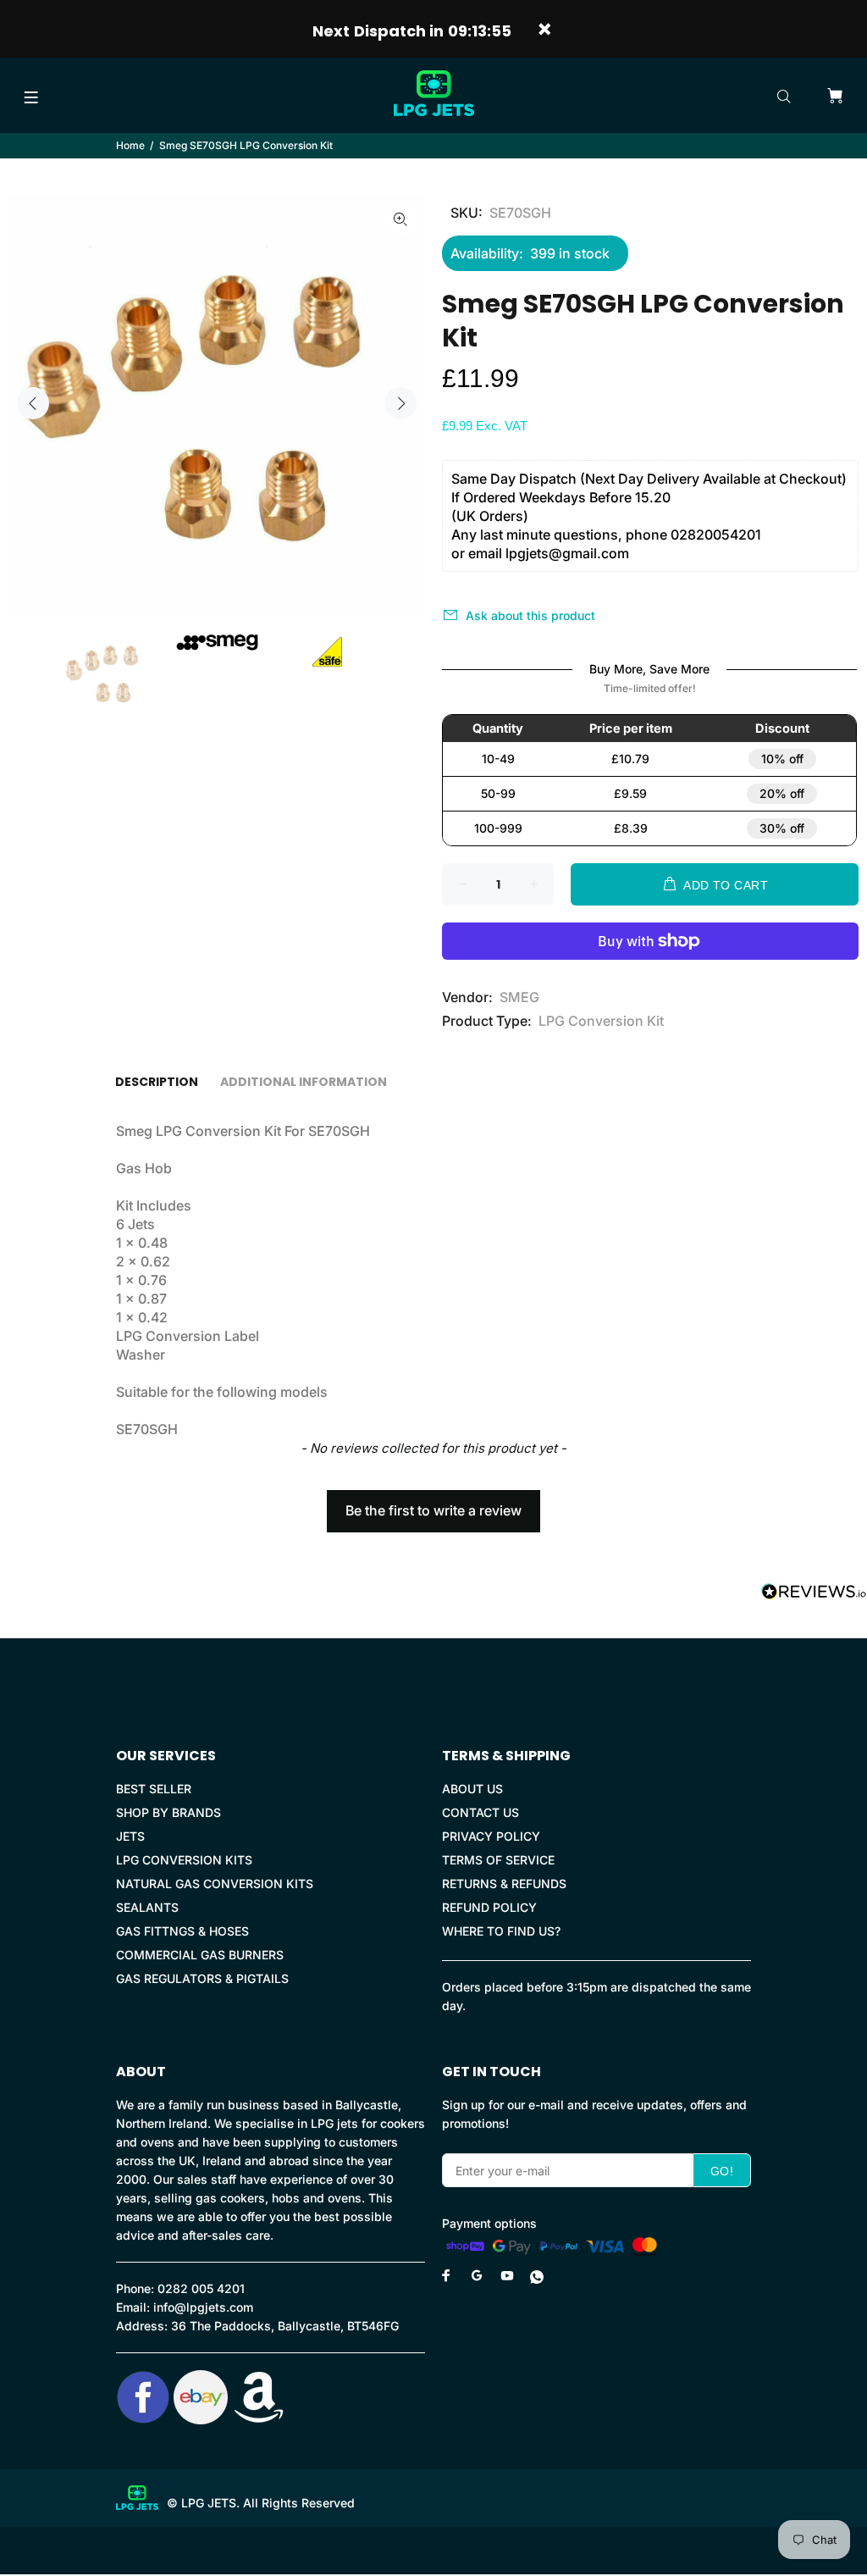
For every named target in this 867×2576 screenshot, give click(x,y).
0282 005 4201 (201, 2288)
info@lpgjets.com (203, 2307)
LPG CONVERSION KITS (184, 1860)
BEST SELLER (154, 1789)
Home (130, 145)
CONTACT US (480, 1812)
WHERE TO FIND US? (501, 1931)
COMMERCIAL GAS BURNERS (200, 1955)
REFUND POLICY (489, 1907)
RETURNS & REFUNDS (504, 1884)
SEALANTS (147, 1907)
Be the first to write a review (433, 1510)
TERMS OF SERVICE (498, 1860)
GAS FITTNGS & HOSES (182, 1931)
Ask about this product (530, 615)
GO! (722, 2171)
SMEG (519, 997)
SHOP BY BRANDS (168, 1812)
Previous (33, 403)
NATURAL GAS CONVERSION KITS (215, 1884)
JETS (130, 1836)
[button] (433, 1503)
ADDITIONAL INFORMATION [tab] (304, 1082)
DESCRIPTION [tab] (157, 1082)
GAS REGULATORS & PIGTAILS (202, 1978)
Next (400, 403)
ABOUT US (472, 1789)
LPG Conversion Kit (601, 1021)
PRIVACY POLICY (491, 1836)
